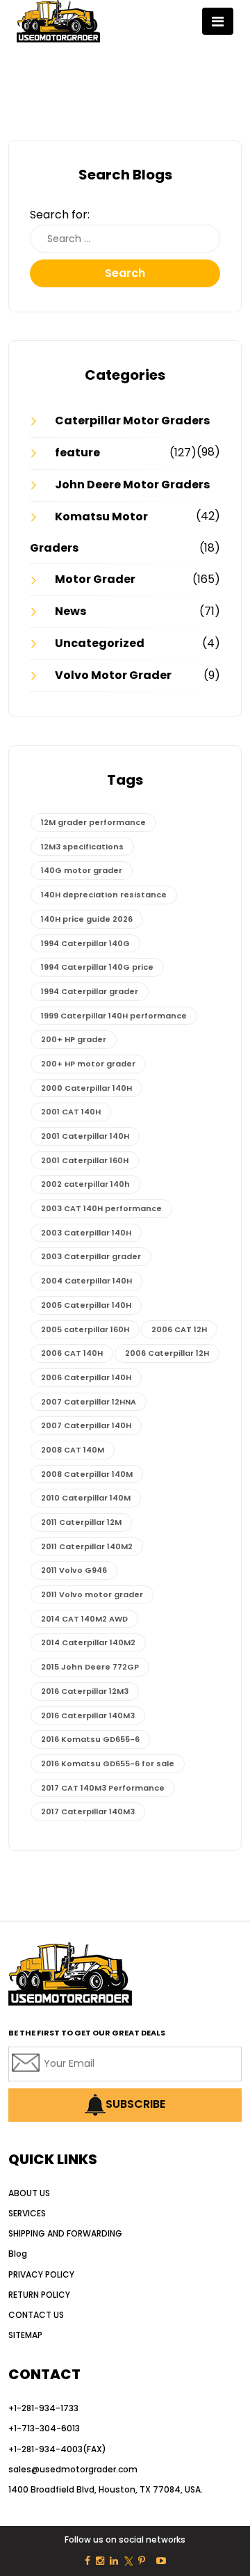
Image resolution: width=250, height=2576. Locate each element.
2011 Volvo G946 (74, 1570)
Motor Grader (95, 579)
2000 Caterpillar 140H (86, 1088)
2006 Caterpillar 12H (167, 1353)
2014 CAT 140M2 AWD (84, 1619)
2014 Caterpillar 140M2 (88, 1642)
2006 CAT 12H (179, 1329)
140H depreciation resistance (104, 895)
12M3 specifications (82, 847)
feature (77, 453)
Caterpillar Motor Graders (132, 421)
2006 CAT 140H (72, 1353)
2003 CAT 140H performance (101, 1208)
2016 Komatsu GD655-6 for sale (108, 1763)
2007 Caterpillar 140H (86, 1425)
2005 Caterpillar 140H (86, 1305)
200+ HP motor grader (88, 1064)
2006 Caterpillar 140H (86, 1377)
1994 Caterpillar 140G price (97, 967)
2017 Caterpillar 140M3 (88, 1811)
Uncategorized (100, 643)
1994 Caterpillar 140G (85, 943)
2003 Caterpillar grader (91, 1256)
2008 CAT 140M (73, 1450)
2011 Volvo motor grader (92, 1594)
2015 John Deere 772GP (90, 1667)
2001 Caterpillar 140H (85, 1136)
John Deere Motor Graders (132, 485)
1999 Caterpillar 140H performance (114, 1016)
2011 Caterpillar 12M (81, 1522)
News (70, 611)
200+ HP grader (74, 1039)
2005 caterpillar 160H (85, 1329)
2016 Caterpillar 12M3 (85, 1691)
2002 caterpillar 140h (85, 1184)
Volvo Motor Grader (113, 675)
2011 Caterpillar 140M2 (87, 1546)
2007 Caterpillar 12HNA (89, 1402)
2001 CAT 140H (71, 1112)
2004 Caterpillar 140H (86, 1281)
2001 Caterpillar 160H (85, 1160)
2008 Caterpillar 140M (87, 1474)
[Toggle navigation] (218, 21)
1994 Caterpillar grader (90, 991)
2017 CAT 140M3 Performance (103, 1788)
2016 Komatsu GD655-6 (90, 1739)
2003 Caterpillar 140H (86, 1233)
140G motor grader (82, 870)
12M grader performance (93, 822)
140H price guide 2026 (87, 919)
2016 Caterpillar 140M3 (88, 1715)
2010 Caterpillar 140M (86, 1498)
